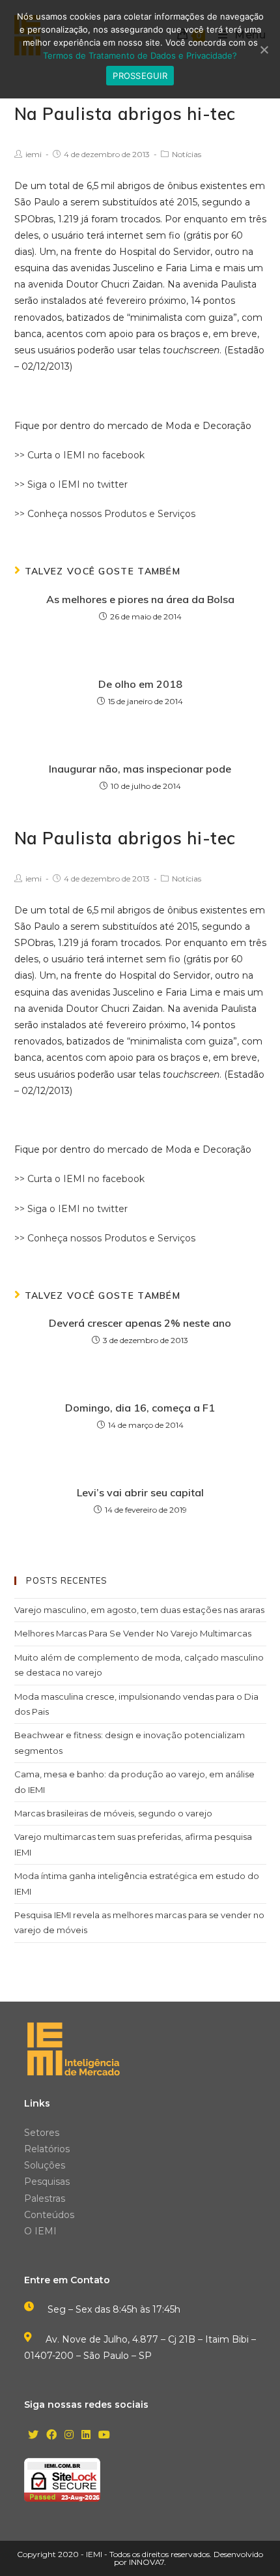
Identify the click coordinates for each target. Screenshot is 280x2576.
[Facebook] (51, 2435)
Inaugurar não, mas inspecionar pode (140, 769)
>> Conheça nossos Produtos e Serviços (105, 514)
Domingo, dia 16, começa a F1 (140, 1408)
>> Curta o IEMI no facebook (79, 455)
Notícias (187, 154)
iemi (34, 154)
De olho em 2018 (140, 684)
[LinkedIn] (86, 2435)
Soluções (45, 2165)
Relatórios (47, 2149)
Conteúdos (49, 2215)
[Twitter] (33, 2435)
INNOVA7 (147, 2562)
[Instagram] (69, 2435)
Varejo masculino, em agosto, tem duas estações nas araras (139, 1610)
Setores (42, 2133)
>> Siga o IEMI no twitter (71, 484)
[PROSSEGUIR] (264, 50)
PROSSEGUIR (140, 76)
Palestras (45, 2198)
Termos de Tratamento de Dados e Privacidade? (140, 55)
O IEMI (40, 2231)
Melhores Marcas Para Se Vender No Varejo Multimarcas (133, 1633)
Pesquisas (47, 2182)
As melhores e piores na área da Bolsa (140, 599)
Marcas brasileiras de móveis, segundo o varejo (113, 1813)
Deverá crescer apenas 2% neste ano (140, 1323)
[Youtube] (104, 2435)
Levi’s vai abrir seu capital (140, 1492)
